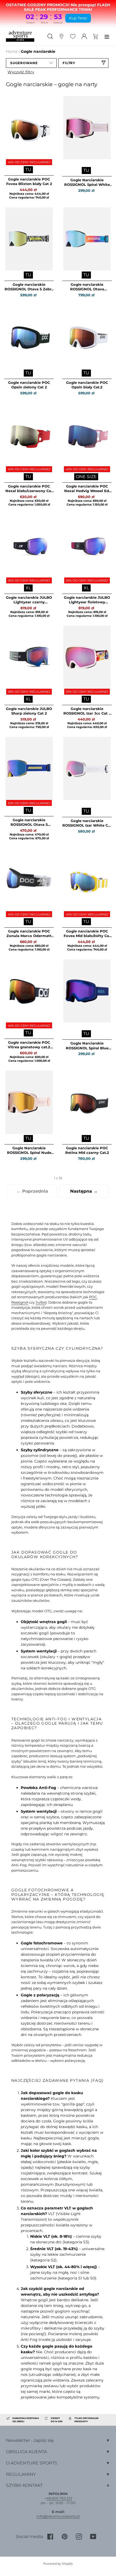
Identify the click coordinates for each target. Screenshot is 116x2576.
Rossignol (20, 1302)
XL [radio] (28, 588)
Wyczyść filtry (21, 72)
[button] (31, 63)
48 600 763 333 (59, 2498)
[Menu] (107, 36)
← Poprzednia (32, 1191)
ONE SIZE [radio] (86, 477)
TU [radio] (28, 170)
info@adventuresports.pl (58, 2516)
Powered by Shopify (58, 2564)
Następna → (84, 1191)
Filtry (69, 63)
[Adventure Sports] (20, 36)
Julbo (41, 1302)
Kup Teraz (78, 18)
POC (93, 1297)
